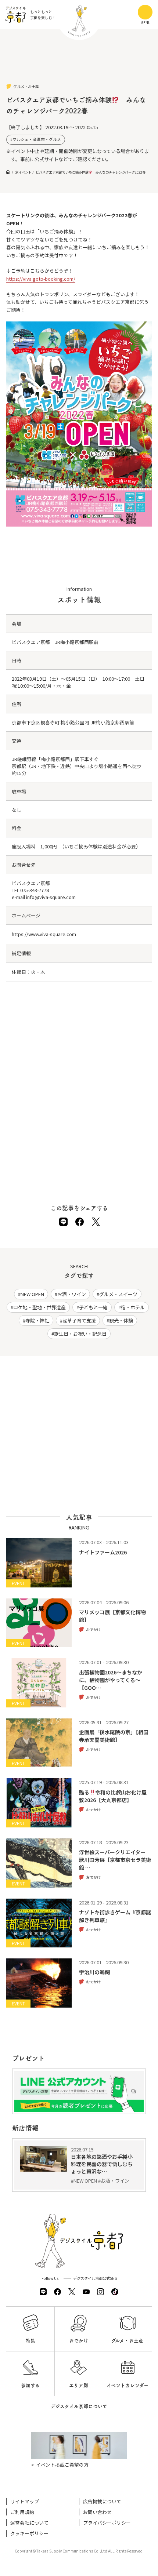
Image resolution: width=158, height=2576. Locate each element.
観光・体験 (121, 1320)
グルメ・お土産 (127, 2341)
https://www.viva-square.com (44, 934)
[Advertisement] (79, 62)
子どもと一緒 (93, 1307)
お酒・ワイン (72, 1294)
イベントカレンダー (128, 2385)
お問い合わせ (97, 2512)
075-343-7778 (35, 890)
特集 (30, 2341)
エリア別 (79, 2385)
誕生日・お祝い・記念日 (80, 1334)
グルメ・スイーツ (118, 1294)
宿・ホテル (133, 1307)
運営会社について (29, 2523)
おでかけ (79, 2341)
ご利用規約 (22, 2512)
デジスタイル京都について (79, 2406)
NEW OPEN (32, 1294)
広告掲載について (102, 2501)
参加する (30, 2385)
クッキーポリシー (29, 2533)
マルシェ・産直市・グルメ (37, 139)
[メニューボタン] (145, 12)
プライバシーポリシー (107, 2523)
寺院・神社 (37, 1320)
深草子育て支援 (79, 1320)
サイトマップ (25, 2501)
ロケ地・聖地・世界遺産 (39, 1307)
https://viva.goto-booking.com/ (41, 279)
